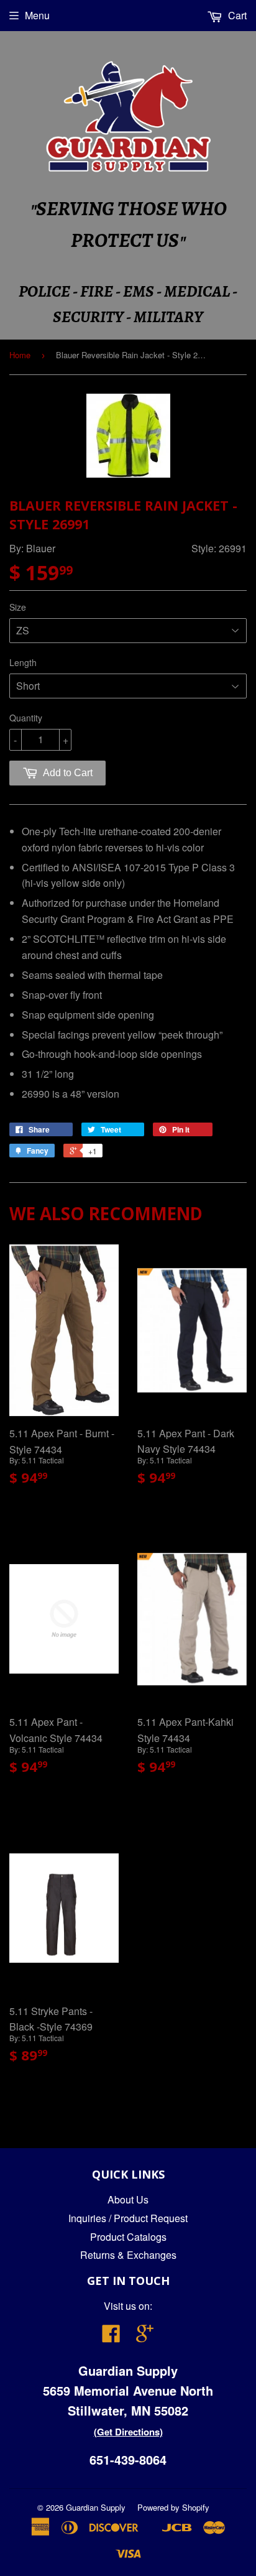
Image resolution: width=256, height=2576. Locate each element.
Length (23, 662)
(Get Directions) (128, 2432)
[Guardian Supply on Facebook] (111, 2337)
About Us (128, 2199)
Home (20, 355)
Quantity (26, 718)
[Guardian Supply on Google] (145, 2337)
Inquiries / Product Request (128, 2218)
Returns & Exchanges (128, 2255)
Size (18, 607)
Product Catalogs (128, 2237)
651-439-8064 (128, 2459)
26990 (36, 1094)
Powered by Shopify (173, 2507)
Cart (236, 15)
